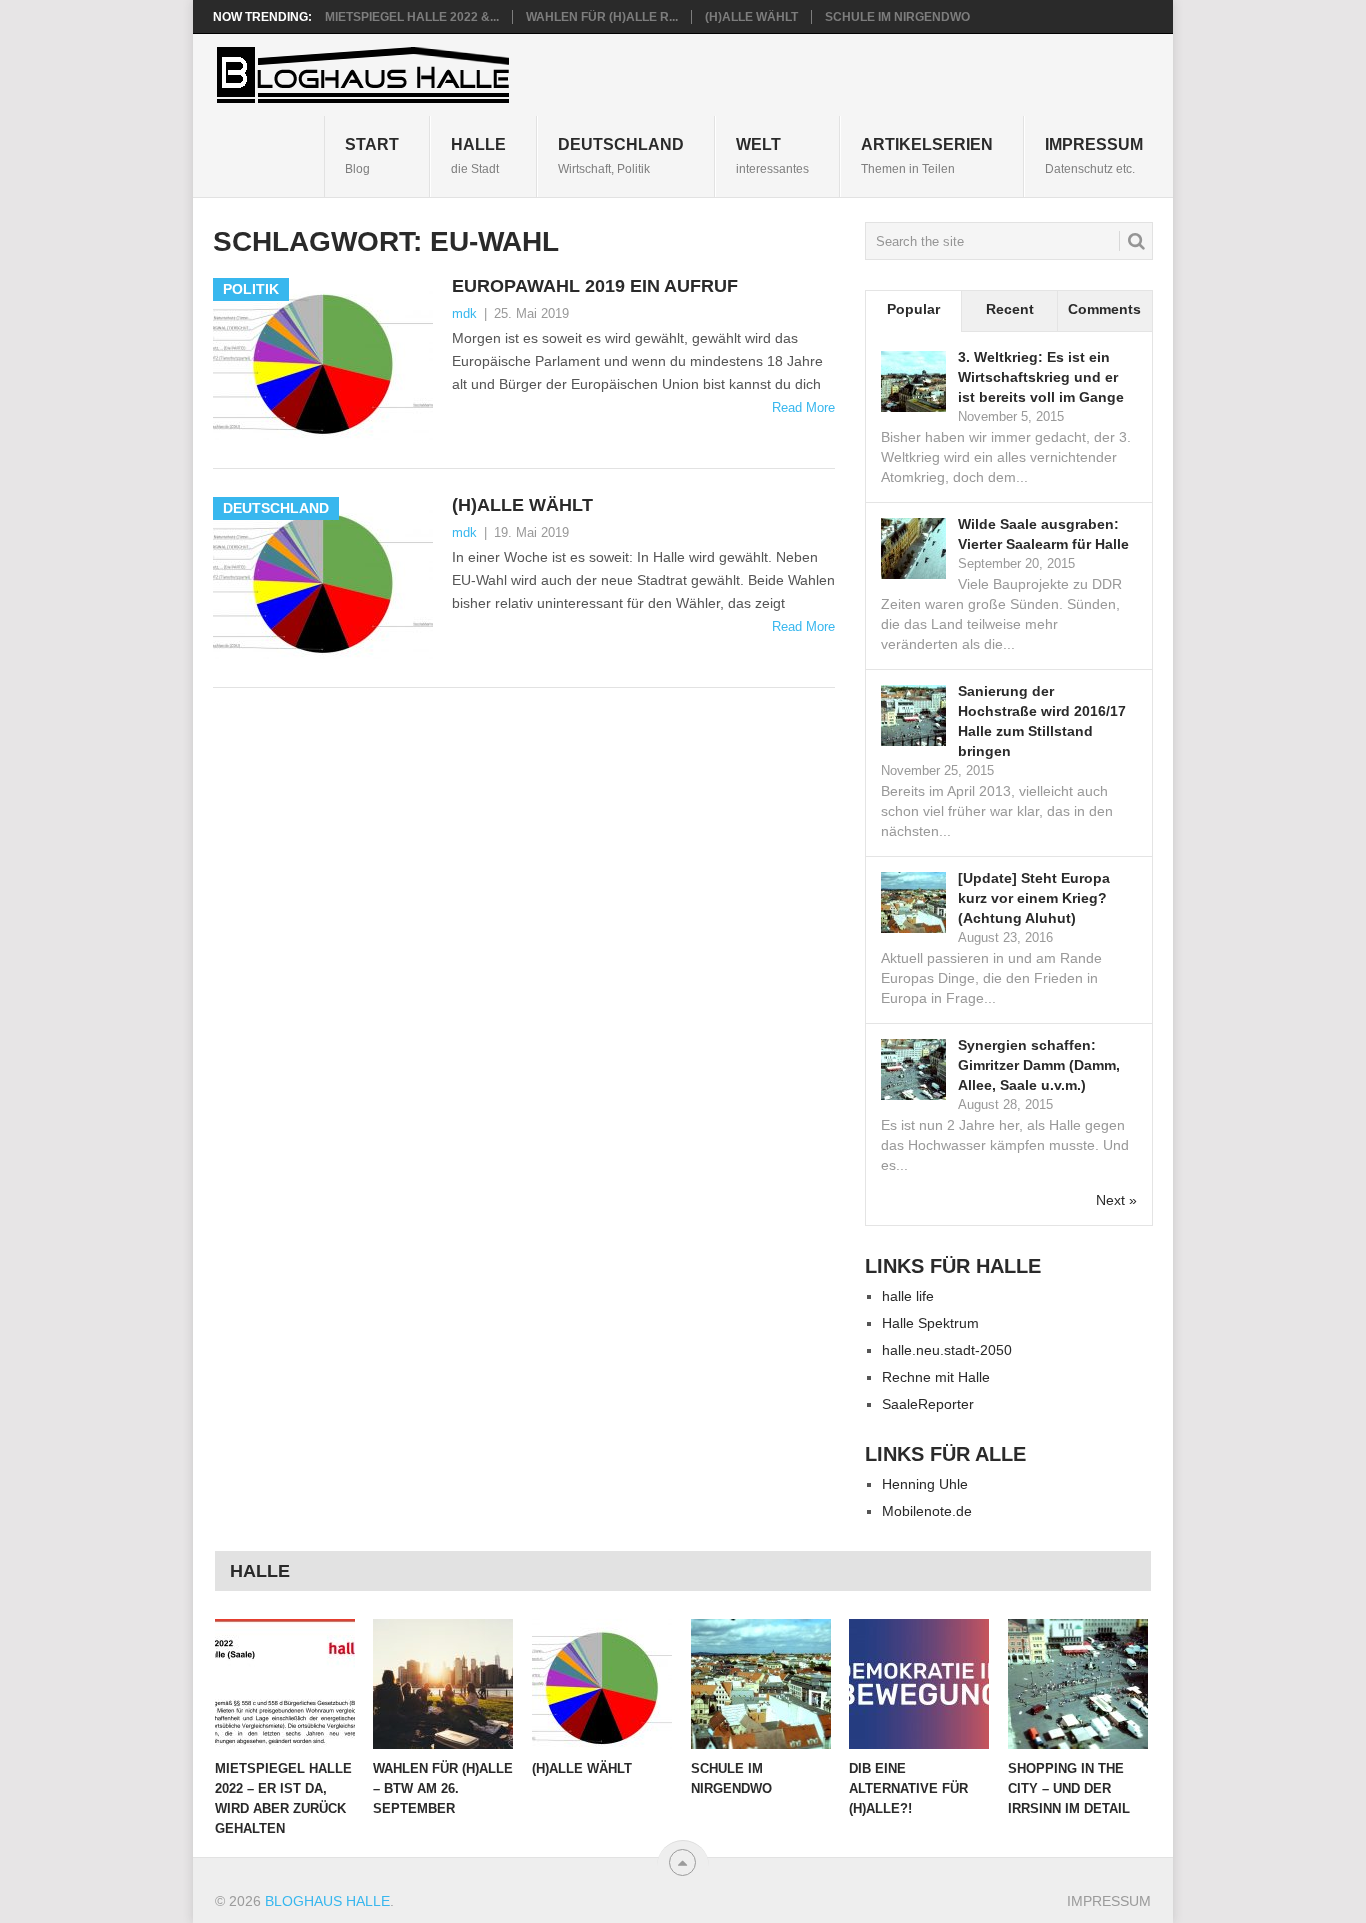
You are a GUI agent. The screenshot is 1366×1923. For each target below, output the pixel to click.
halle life (908, 1296)
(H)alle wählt (751, 17)
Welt (772, 155)
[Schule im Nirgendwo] (761, 1684)
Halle (478, 155)
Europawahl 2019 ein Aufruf (595, 286)
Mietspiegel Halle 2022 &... (412, 17)
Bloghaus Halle (327, 1901)
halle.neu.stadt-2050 (947, 1350)
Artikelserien (927, 155)
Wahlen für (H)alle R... (602, 17)
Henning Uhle (925, 1484)
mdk (464, 313)
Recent (1010, 309)
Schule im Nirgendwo (897, 17)
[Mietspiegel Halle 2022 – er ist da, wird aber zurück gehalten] (285, 1684)
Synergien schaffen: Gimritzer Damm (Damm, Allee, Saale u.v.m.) (1039, 1065)
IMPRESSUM (1094, 155)
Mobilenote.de (927, 1511)
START (372, 155)
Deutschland (621, 155)
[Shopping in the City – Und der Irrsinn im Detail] (1078, 1684)
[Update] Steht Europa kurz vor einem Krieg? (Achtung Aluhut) (1034, 898)
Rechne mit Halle (936, 1377)
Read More (803, 407)
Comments (1104, 309)
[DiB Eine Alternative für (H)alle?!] (919, 1684)
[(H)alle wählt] (602, 1684)
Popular (913, 309)
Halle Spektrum (930, 1323)
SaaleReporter (928, 1404)
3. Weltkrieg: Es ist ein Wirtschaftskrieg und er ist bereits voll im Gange (1041, 377)
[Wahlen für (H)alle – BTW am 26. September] (443, 1684)
